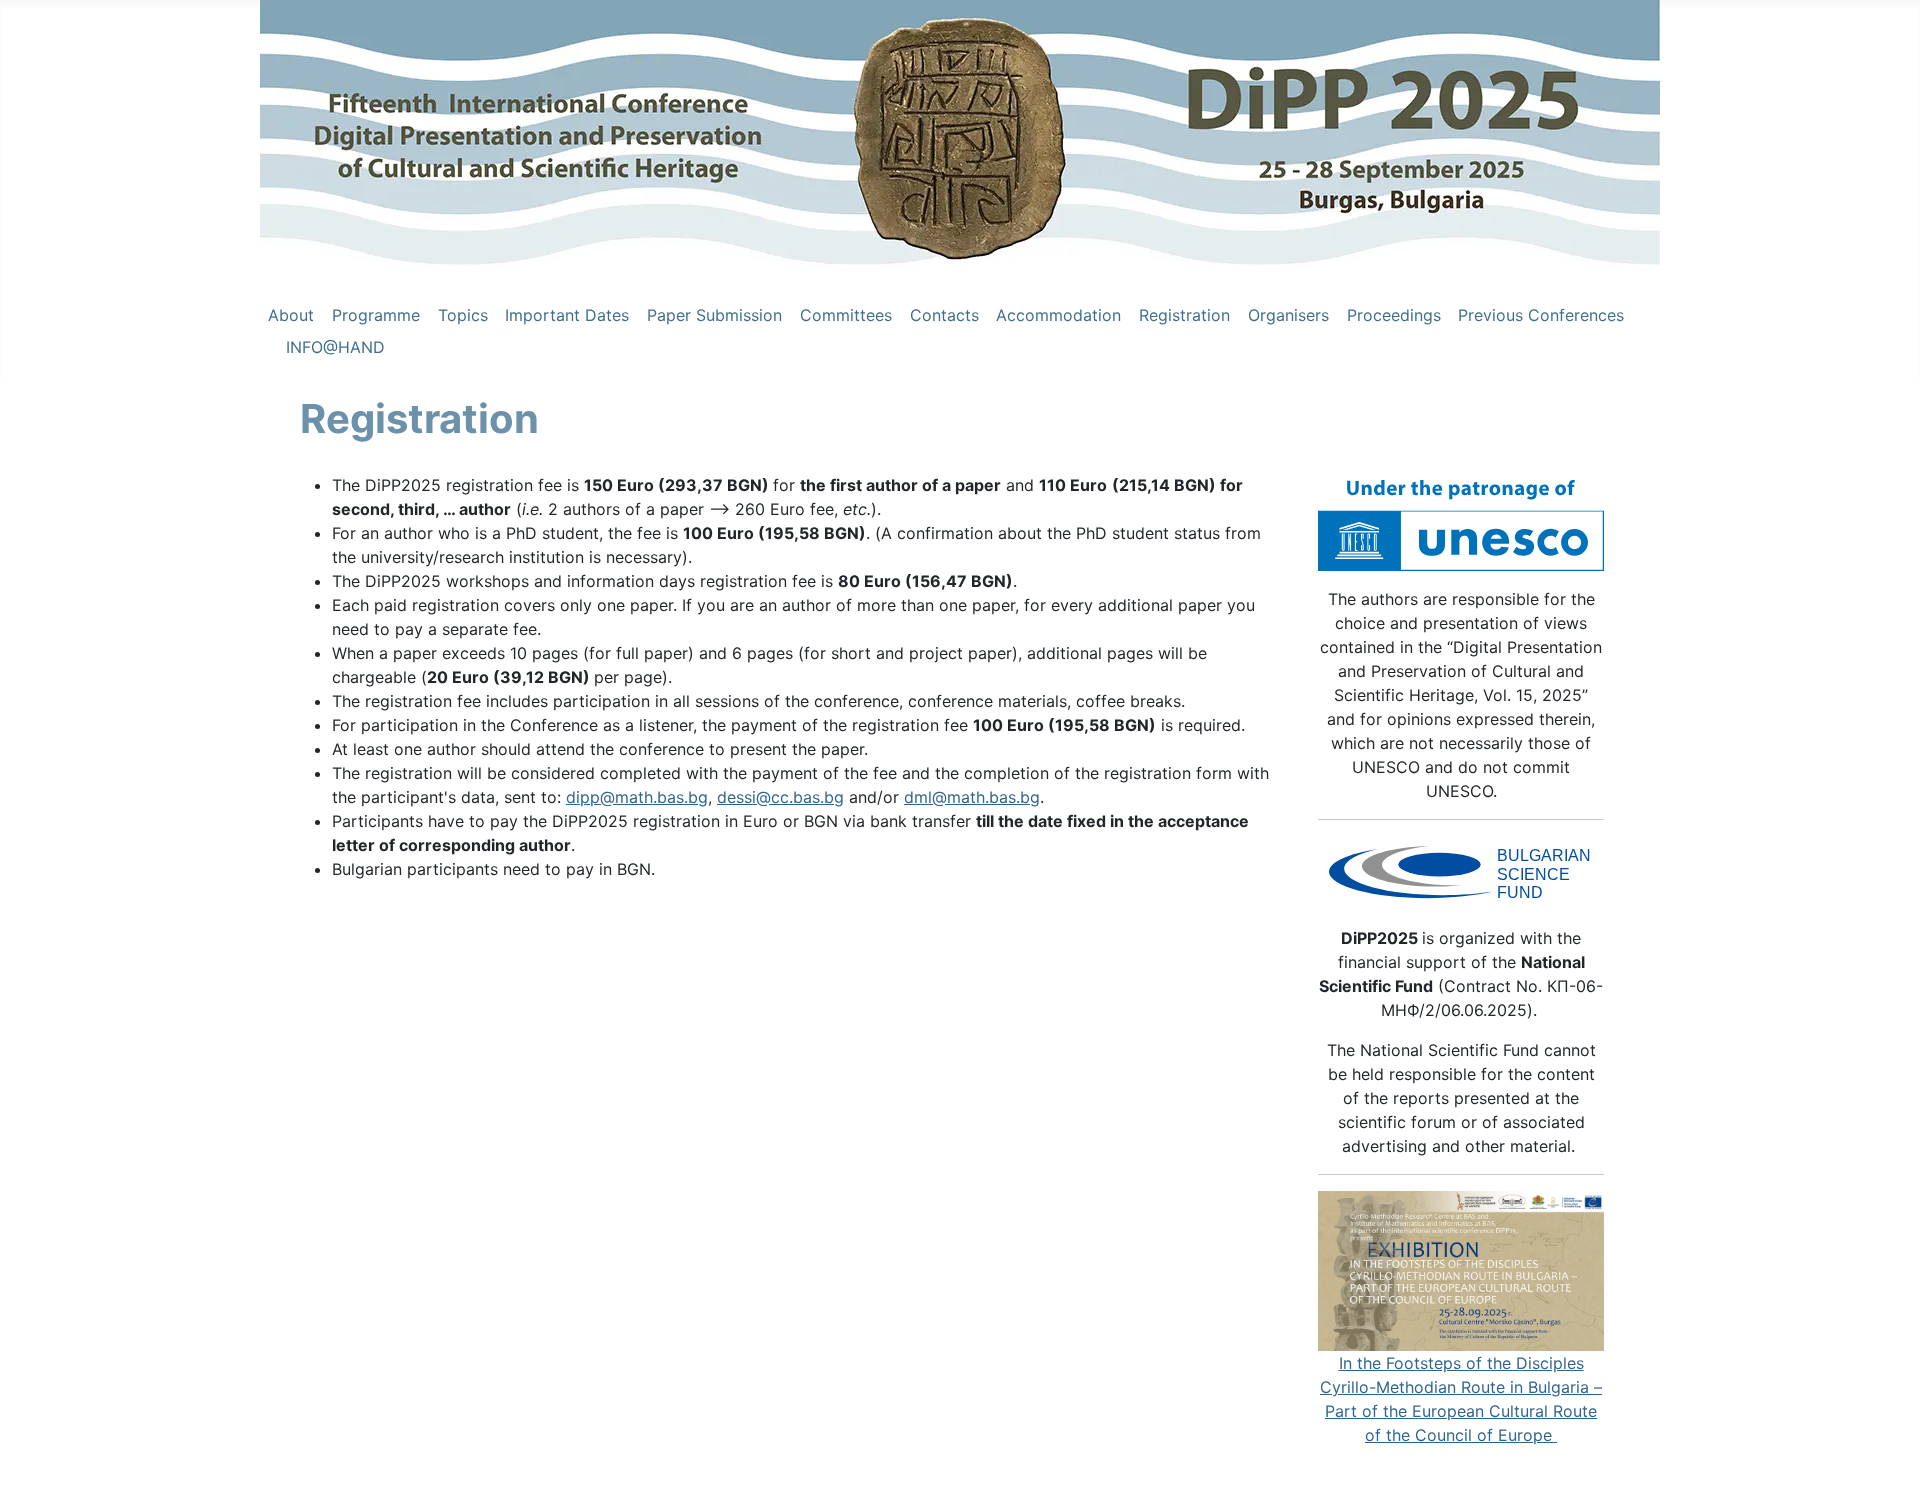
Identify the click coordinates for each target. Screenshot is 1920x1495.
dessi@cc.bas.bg (780, 797)
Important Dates (567, 315)
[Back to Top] (1885, 1458)
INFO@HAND (335, 347)
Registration (1184, 315)
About (291, 315)
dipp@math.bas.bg (637, 797)
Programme (376, 315)
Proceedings (1394, 315)
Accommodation (1058, 315)
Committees (846, 315)
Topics (463, 315)
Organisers (1288, 315)
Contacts (944, 315)
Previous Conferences (1541, 315)
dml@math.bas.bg (972, 797)
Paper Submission (714, 315)
